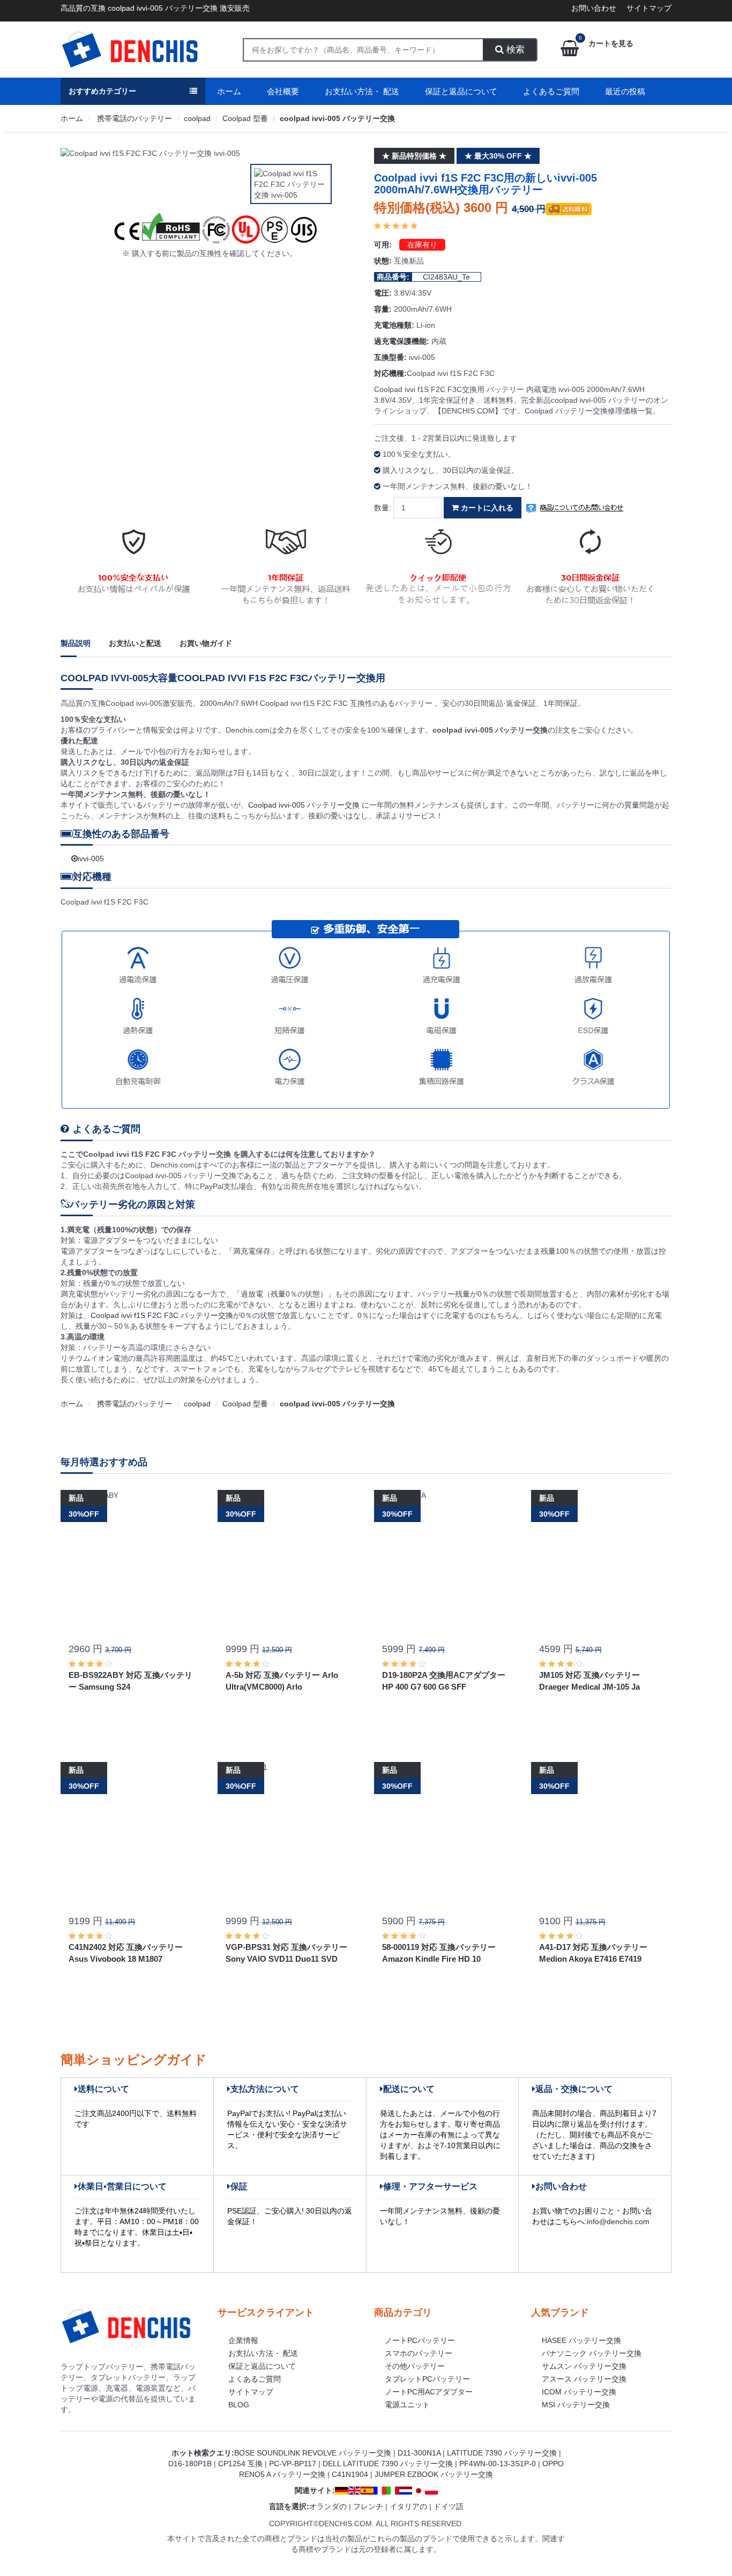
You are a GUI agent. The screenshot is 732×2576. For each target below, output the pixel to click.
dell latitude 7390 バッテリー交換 (388, 2464)
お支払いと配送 (135, 643)
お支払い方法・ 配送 (362, 91)
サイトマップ (649, 8)
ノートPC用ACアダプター (429, 2392)
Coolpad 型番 (245, 118)
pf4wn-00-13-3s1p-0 (498, 2464)
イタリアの (408, 2506)
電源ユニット (407, 2405)
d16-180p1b (190, 2464)
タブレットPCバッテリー (427, 2379)
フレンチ (368, 2506)
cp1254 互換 (240, 2464)
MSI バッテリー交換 (576, 2405)
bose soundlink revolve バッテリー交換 (313, 2453)
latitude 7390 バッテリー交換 (502, 2453)
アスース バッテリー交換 (584, 2379)
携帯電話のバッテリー (133, 118)
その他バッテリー (415, 2366)
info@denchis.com (618, 2221)
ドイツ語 (449, 2506)
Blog (239, 2405)
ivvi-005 (91, 858)
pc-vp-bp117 (293, 2464)
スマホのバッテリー (419, 2353)
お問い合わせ (594, 8)
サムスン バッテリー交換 (584, 2366)
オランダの (328, 2506)
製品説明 (76, 643)
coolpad (197, 118)
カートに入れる (486, 508)
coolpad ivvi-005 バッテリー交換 (337, 118)
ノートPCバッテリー (420, 2340)
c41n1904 (350, 2474)
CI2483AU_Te (446, 277)
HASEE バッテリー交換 (581, 2340)
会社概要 (283, 91)
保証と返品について (461, 91)
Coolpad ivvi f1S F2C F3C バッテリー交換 (162, 1315)
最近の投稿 (625, 91)
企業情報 (243, 2340)
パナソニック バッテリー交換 (592, 2353)
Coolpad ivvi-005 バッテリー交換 (305, 805)
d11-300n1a (419, 2453)
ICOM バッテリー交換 (579, 2392)
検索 (514, 50)
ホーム (229, 91)
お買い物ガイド (206, 643)
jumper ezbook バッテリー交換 (434, 2474)
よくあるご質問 (551, 91)
